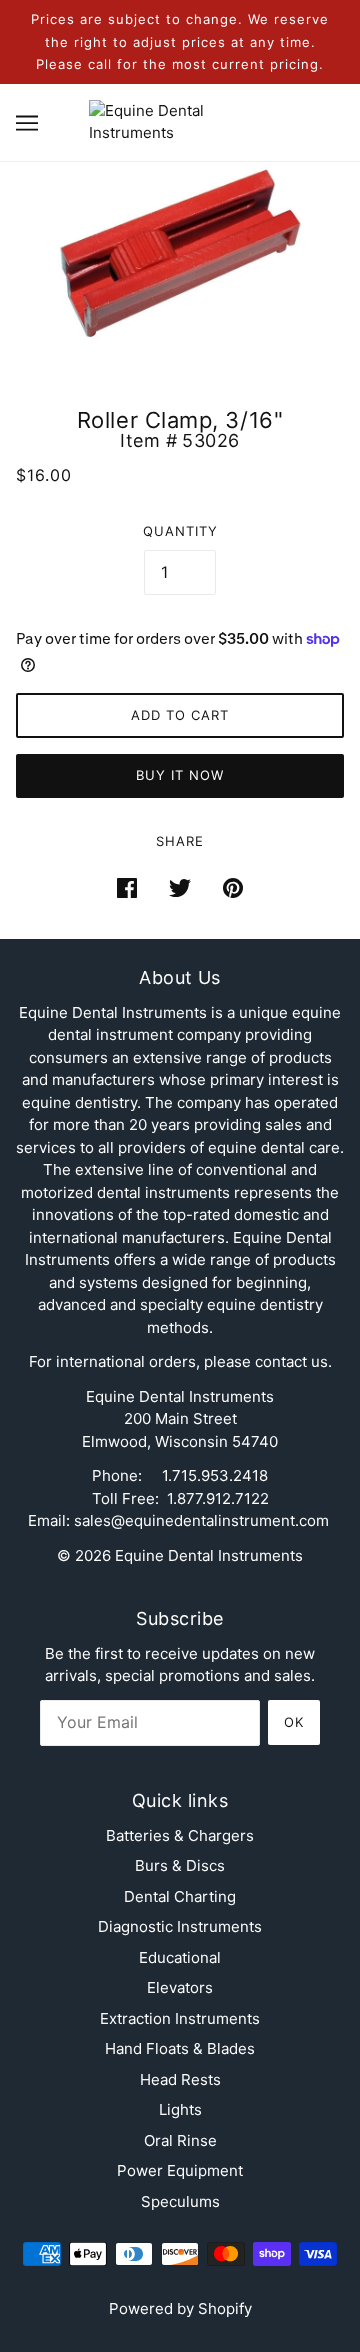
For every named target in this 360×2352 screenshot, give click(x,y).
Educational (180, 1957)
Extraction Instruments (180, 2018)
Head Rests (180, 2079)
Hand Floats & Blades (180, 2048)
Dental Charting (180, 1896)
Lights (180, 2109)
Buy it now (180, 775)
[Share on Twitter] (180, 887)
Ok (294, 1722)
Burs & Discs (180, 1865)
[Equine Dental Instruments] (180, 120)
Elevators (180, 1987)
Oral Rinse (180, 2140)
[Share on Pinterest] (233, 887)
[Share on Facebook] (127, 887)
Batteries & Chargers (180, 1835)
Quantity (180, 531)
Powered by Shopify (180, 2308)
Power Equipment (180, 2170)
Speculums (180, 2201)
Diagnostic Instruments (180, 1926)
